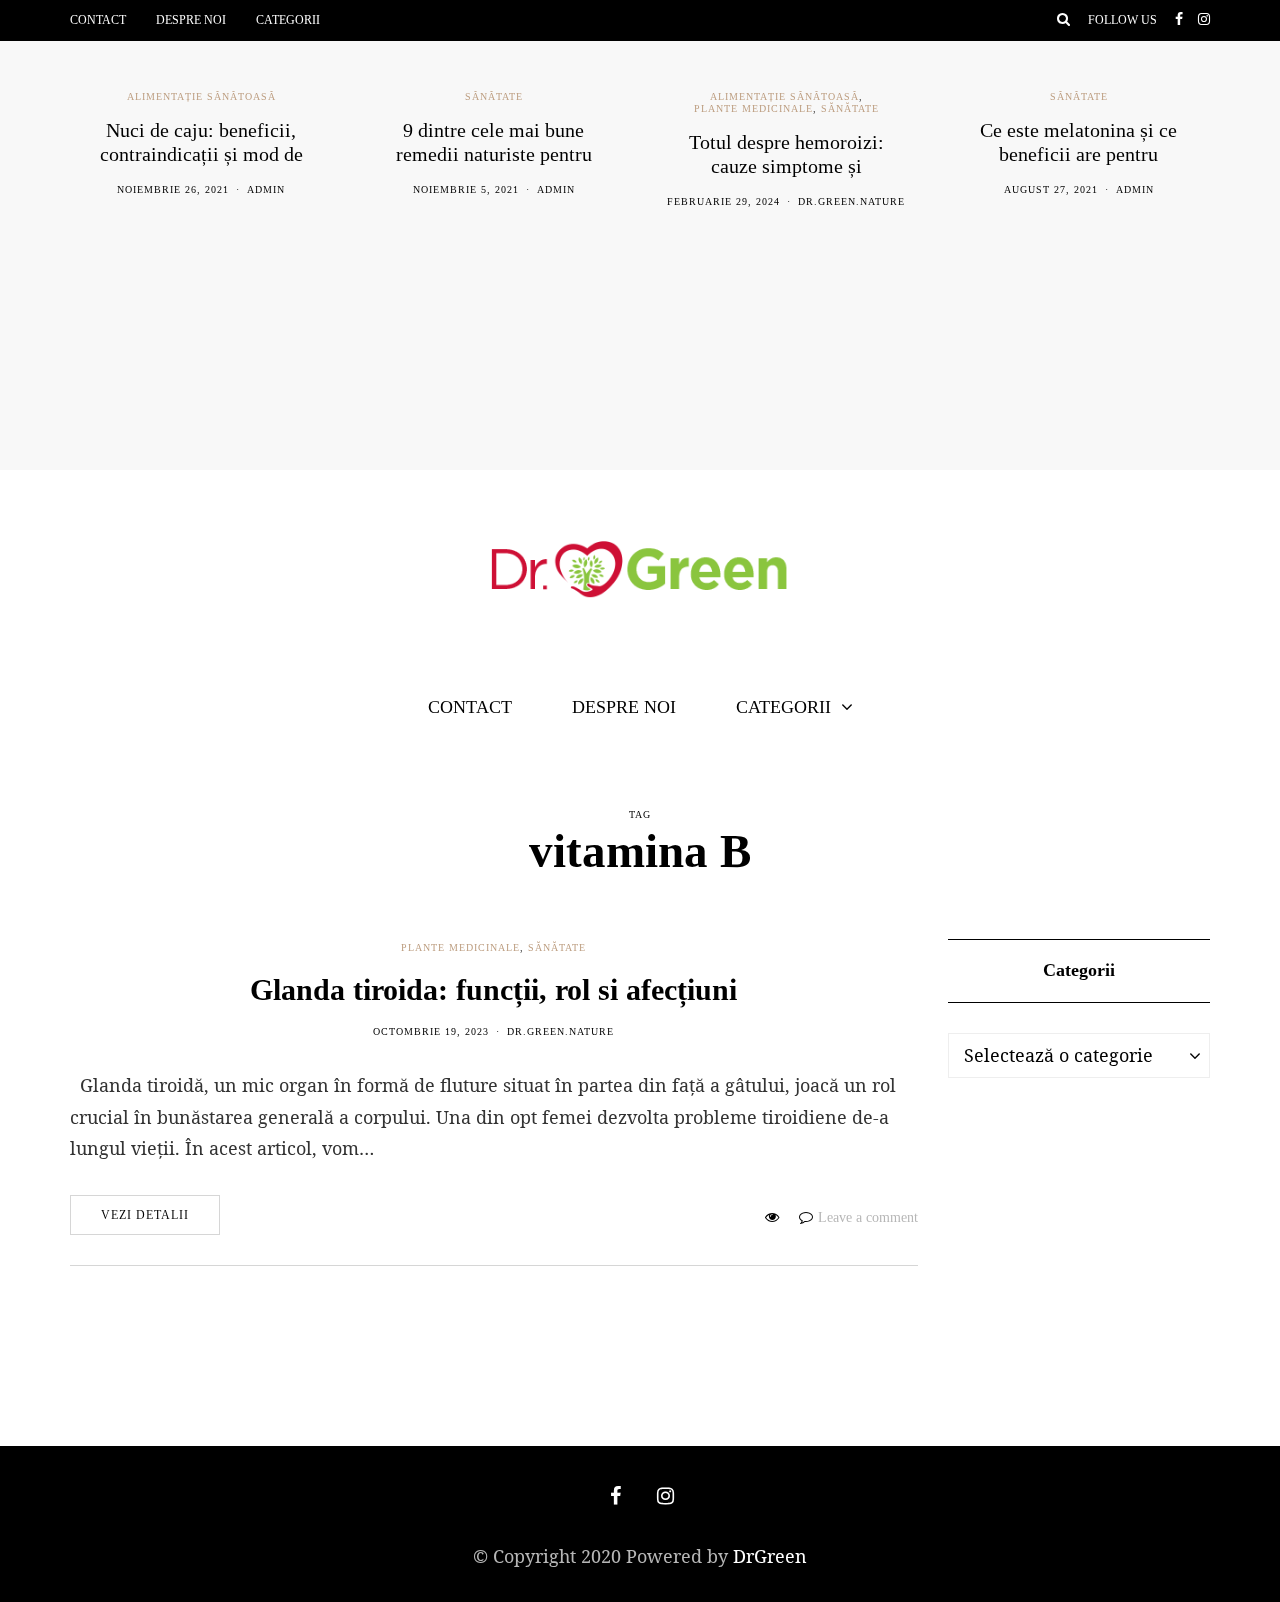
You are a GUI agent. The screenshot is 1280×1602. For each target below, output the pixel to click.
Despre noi (191, 20)
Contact (98, 20)
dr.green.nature (851, 201)
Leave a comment (868, 1217)
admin (266, 189)
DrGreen (770, 1556)
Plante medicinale (753, 108)
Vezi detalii (145, 1215)
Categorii (288, 20)
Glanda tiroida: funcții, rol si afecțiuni (493, 989)
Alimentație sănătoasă (201, 96)
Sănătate (494, 96)
